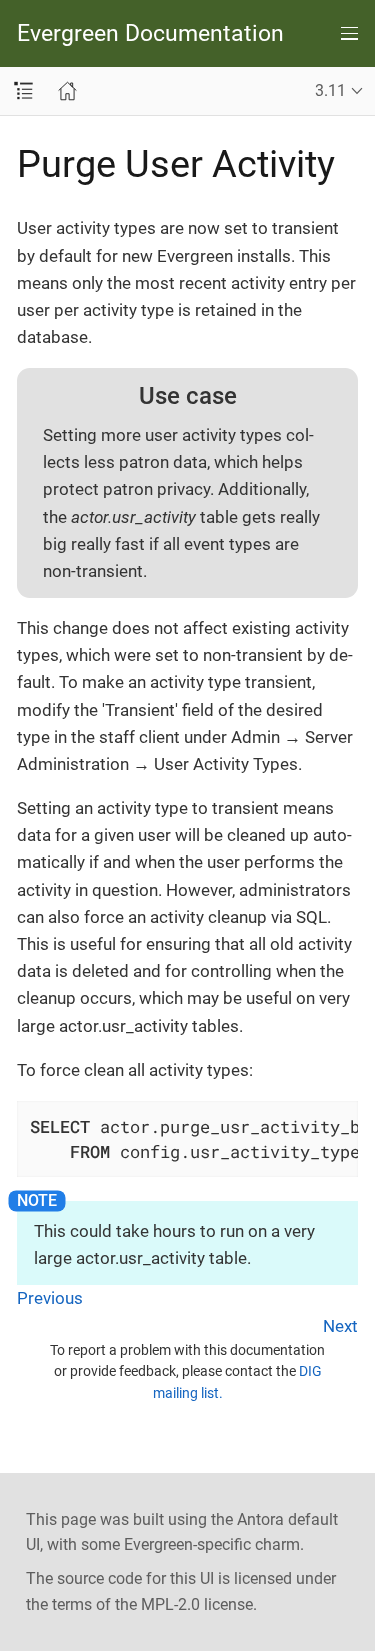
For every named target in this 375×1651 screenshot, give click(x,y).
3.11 (330, 90)
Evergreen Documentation (150, 33)
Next (340, 1326)
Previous (50, 1298)
